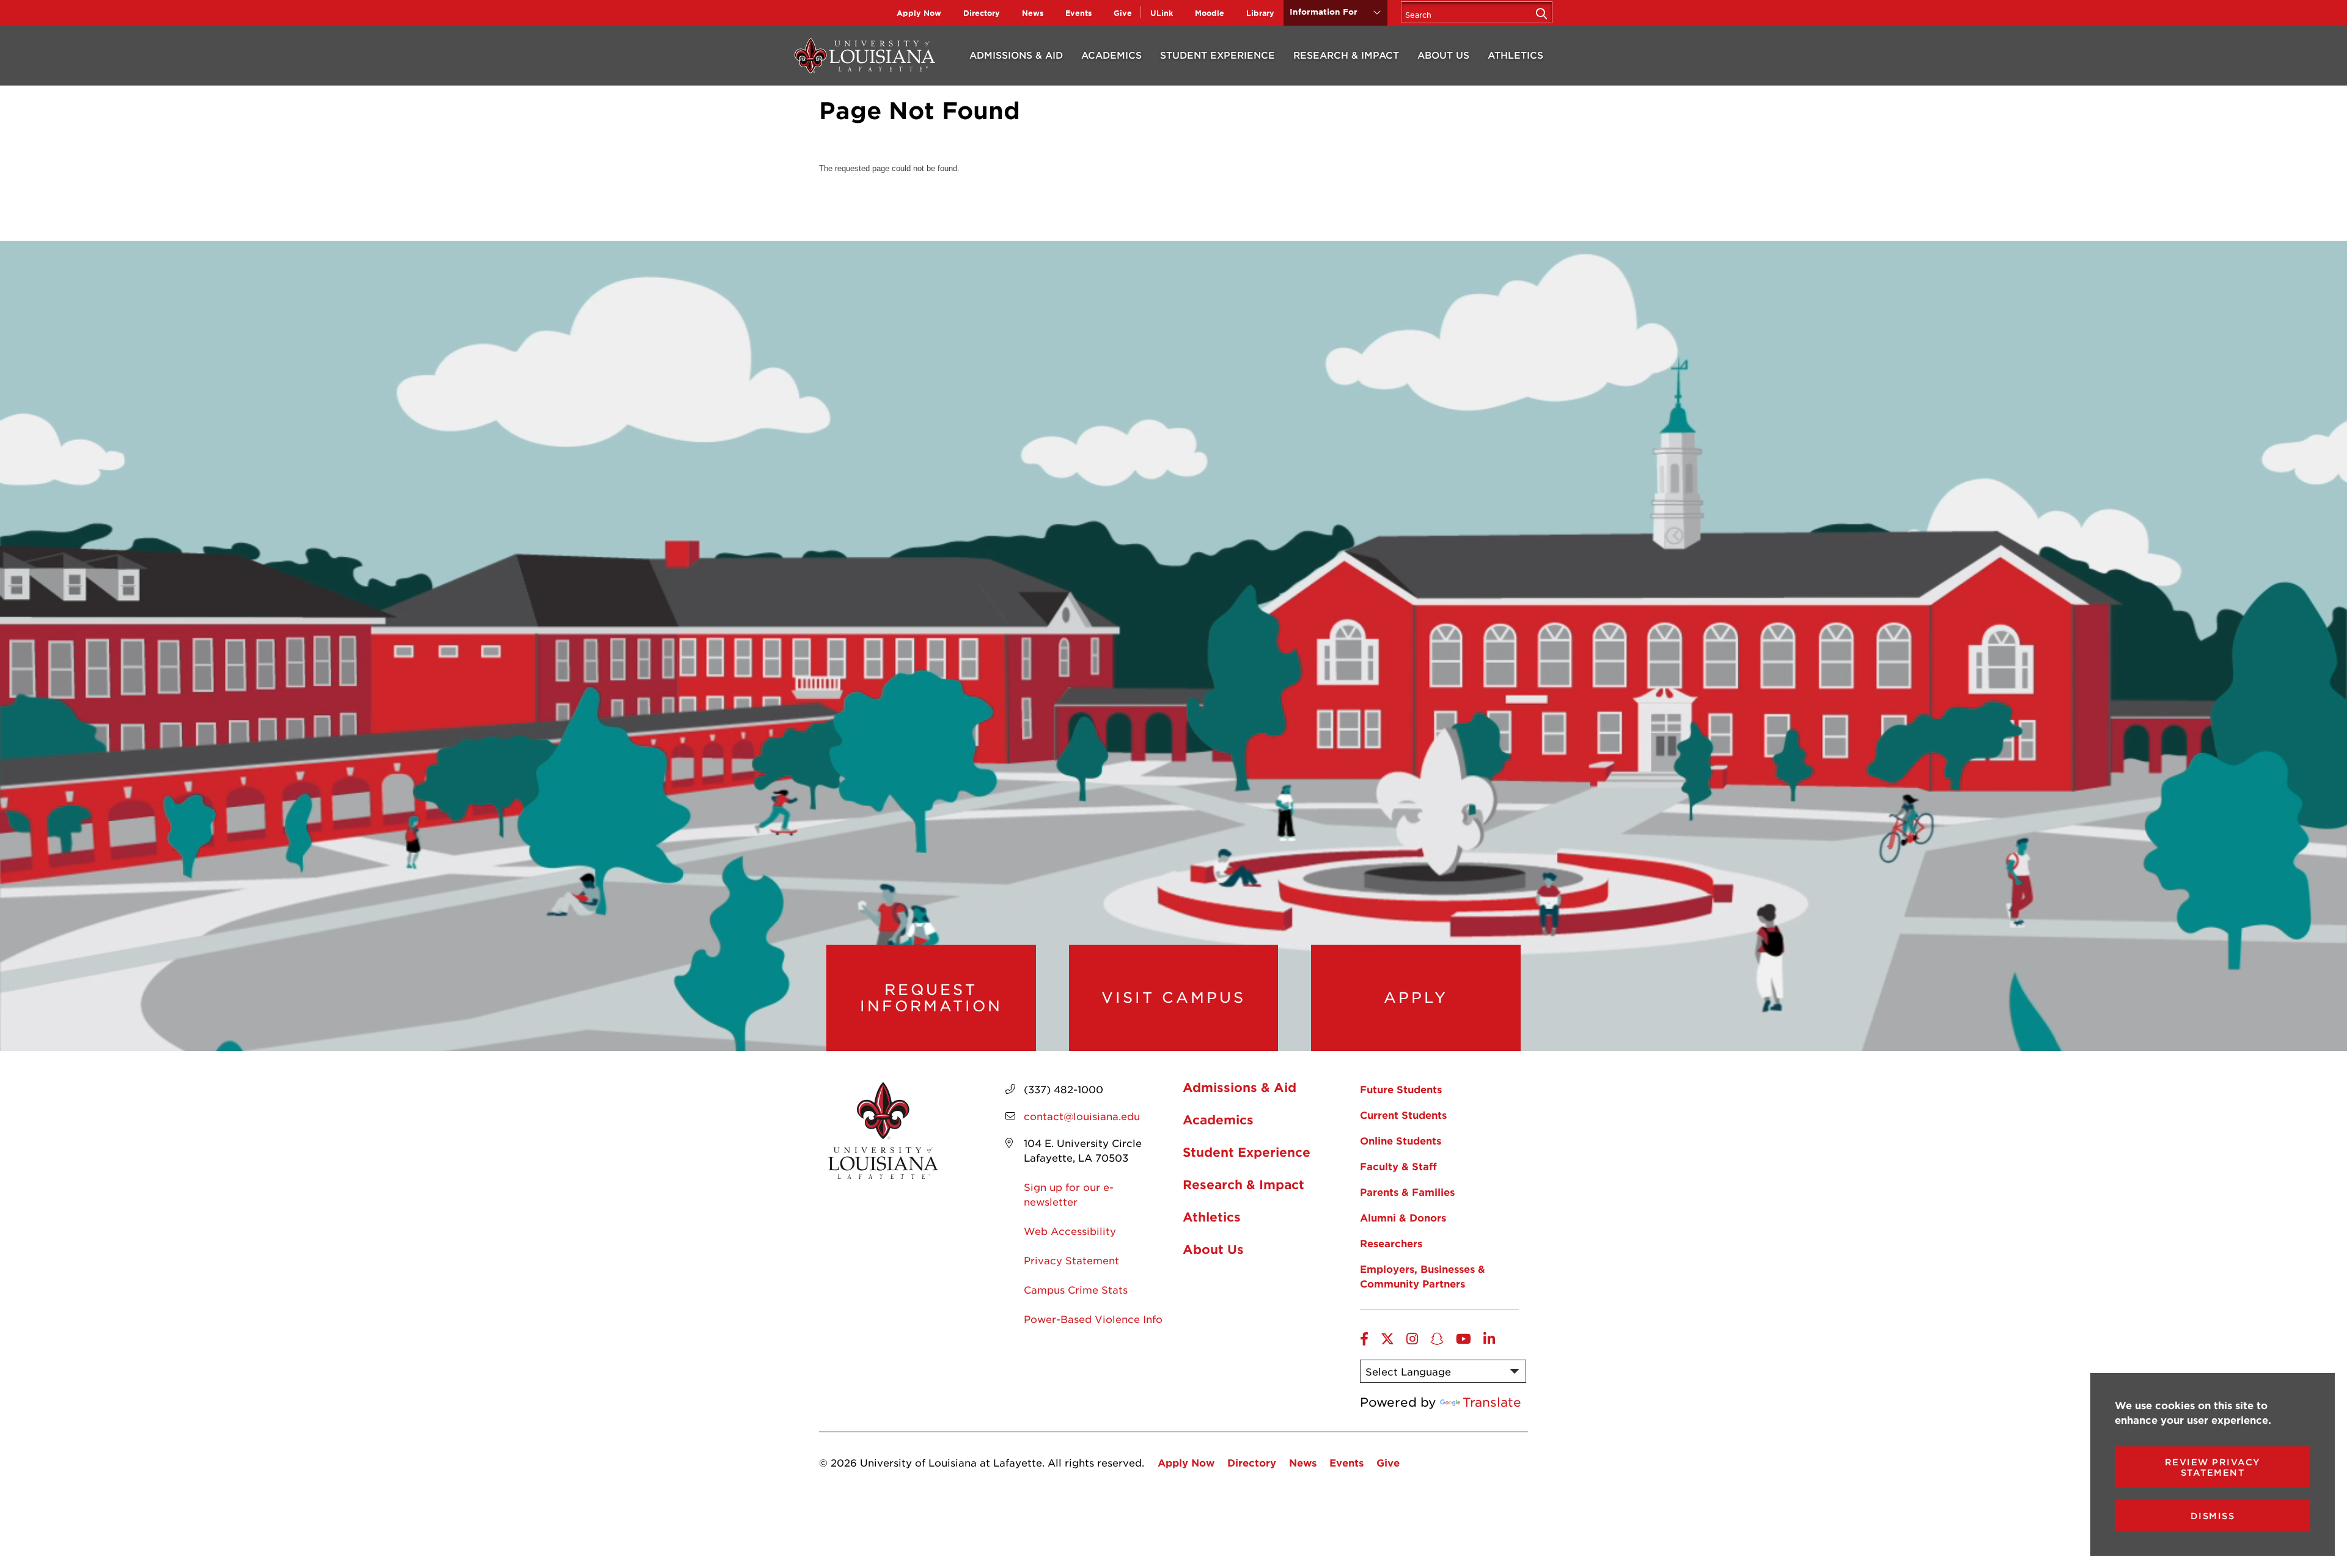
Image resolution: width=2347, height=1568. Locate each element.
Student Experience (1218, 55)
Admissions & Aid (1016, 55)
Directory (982, 13)
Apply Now (919, 13)
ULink (1162, 13)
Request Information (931, 998)
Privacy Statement (1071, 1260)
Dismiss (2213, 1516)
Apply (1416, 997)
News (1033, 13)
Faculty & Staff (1398, 1166)
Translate (1492, 1402)
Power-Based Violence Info (1093, 1319)
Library (1260, 13)
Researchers (1391, 1243)
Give (1123, 13)
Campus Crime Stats (1076, 1289)
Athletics (1515, 55)
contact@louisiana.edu (1082, 1116)
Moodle (1210, 13)
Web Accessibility (1070, 1231)
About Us (1443, 55)
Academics (1111, 55)
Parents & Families (1407, 1192)
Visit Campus (1173, 997)
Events (1078, 13)
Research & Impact (1346, 55)
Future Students (1401, 1089)
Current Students (1403, 1115)
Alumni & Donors (1403, 1217)
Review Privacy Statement (2213, 1467)
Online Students (1401, 1140)
